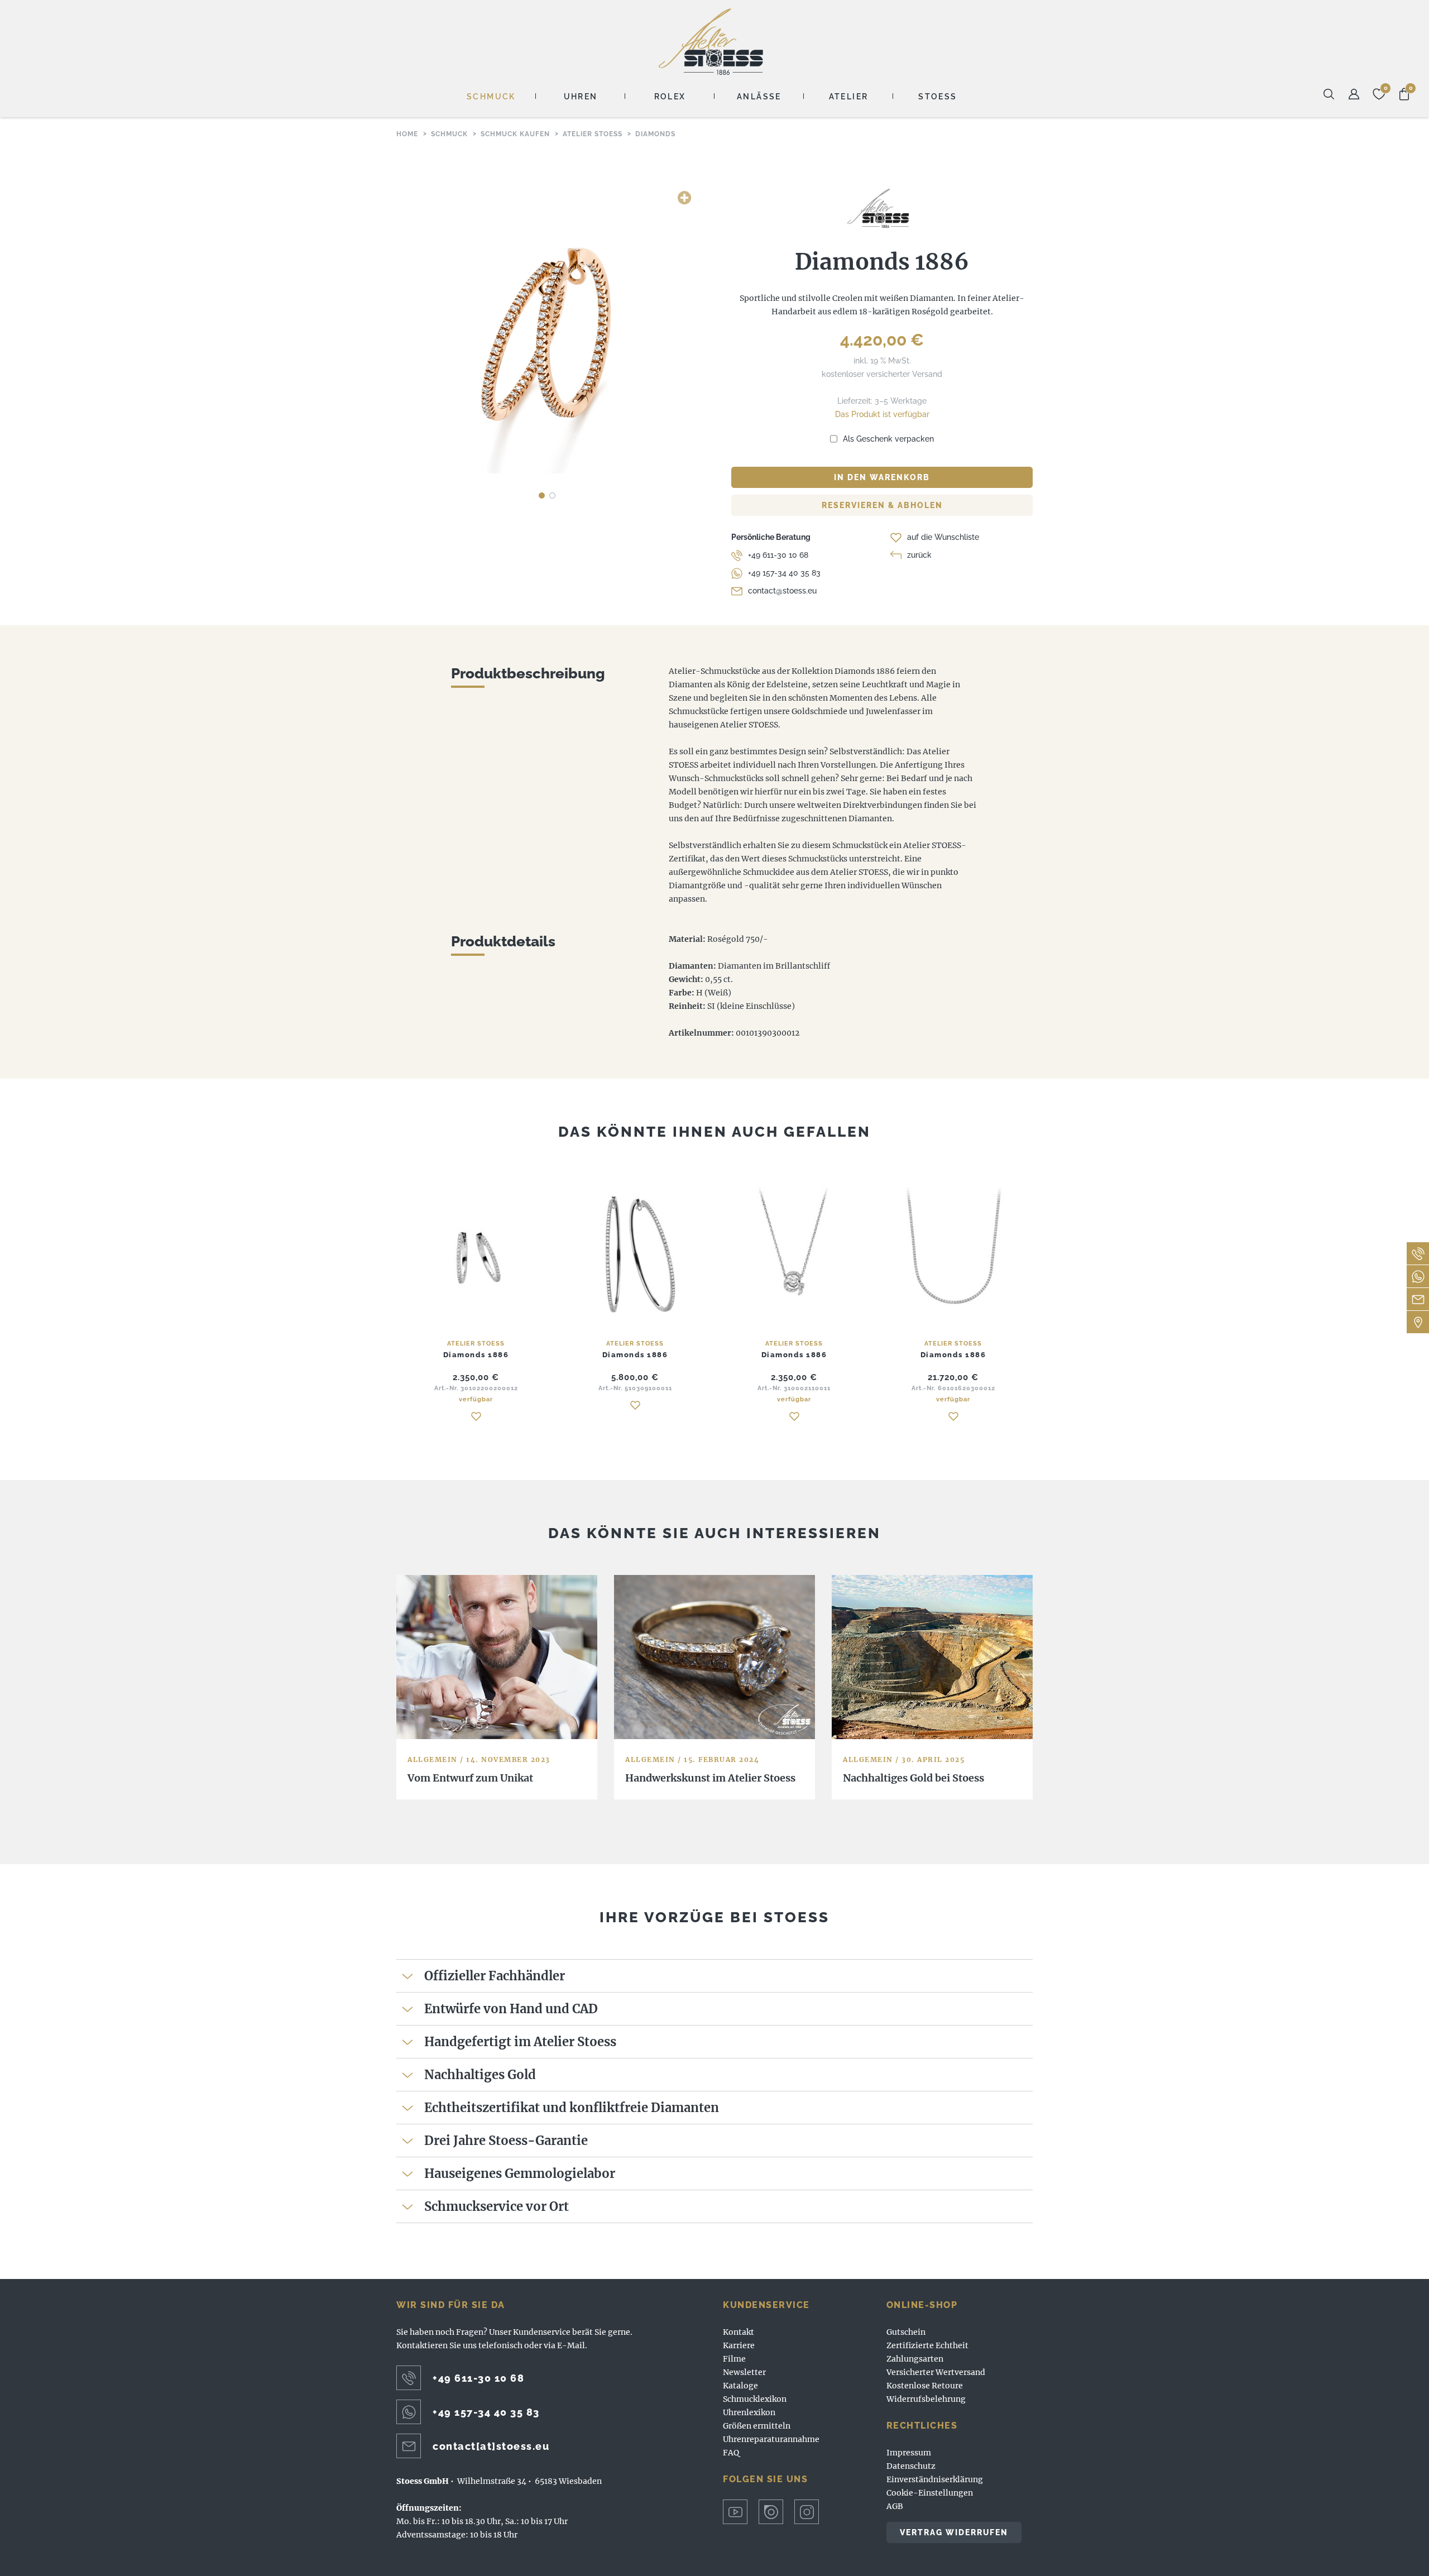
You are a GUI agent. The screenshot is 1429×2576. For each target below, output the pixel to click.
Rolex (670, 97)
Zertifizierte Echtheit (927, 2345)
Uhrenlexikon (749, 2412)
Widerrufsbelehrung (926, 2399)
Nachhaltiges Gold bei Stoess (913, 1778)
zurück (919, 555)
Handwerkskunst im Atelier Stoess (710, 1778)
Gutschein (906, 2332)
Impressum (909, 2453)
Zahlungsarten (915, 2359)
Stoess (938, 97)
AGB (895, 2506)
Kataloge (740, 2386)
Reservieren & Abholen (882, 505)
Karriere (739, 2345)
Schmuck (491, 97)
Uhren (581, 97)
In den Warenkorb (882, 477)
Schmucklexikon (755, 2399)
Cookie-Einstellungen (930, 2493)
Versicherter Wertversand (936, 2372)
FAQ (731, 2453)
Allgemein (433, 1759)
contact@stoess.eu (782, 591)
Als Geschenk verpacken (888, 439)
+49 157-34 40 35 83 (784, 573)
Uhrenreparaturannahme (771, 2439)
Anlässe (759, 97)
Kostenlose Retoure (925, 2386)
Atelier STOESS (711, 42)
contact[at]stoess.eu (491, 2446)
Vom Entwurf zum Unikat (470, 1778)
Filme (734, 2359)
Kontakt (739, 2332)
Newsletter (744, 2372)
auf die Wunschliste (943, 537)
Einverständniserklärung (935, 2479)
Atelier (849, 97)
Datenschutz (911, 2466)
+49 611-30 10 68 (778, 555)
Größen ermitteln (757, 2426)
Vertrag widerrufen (954, 2532)
